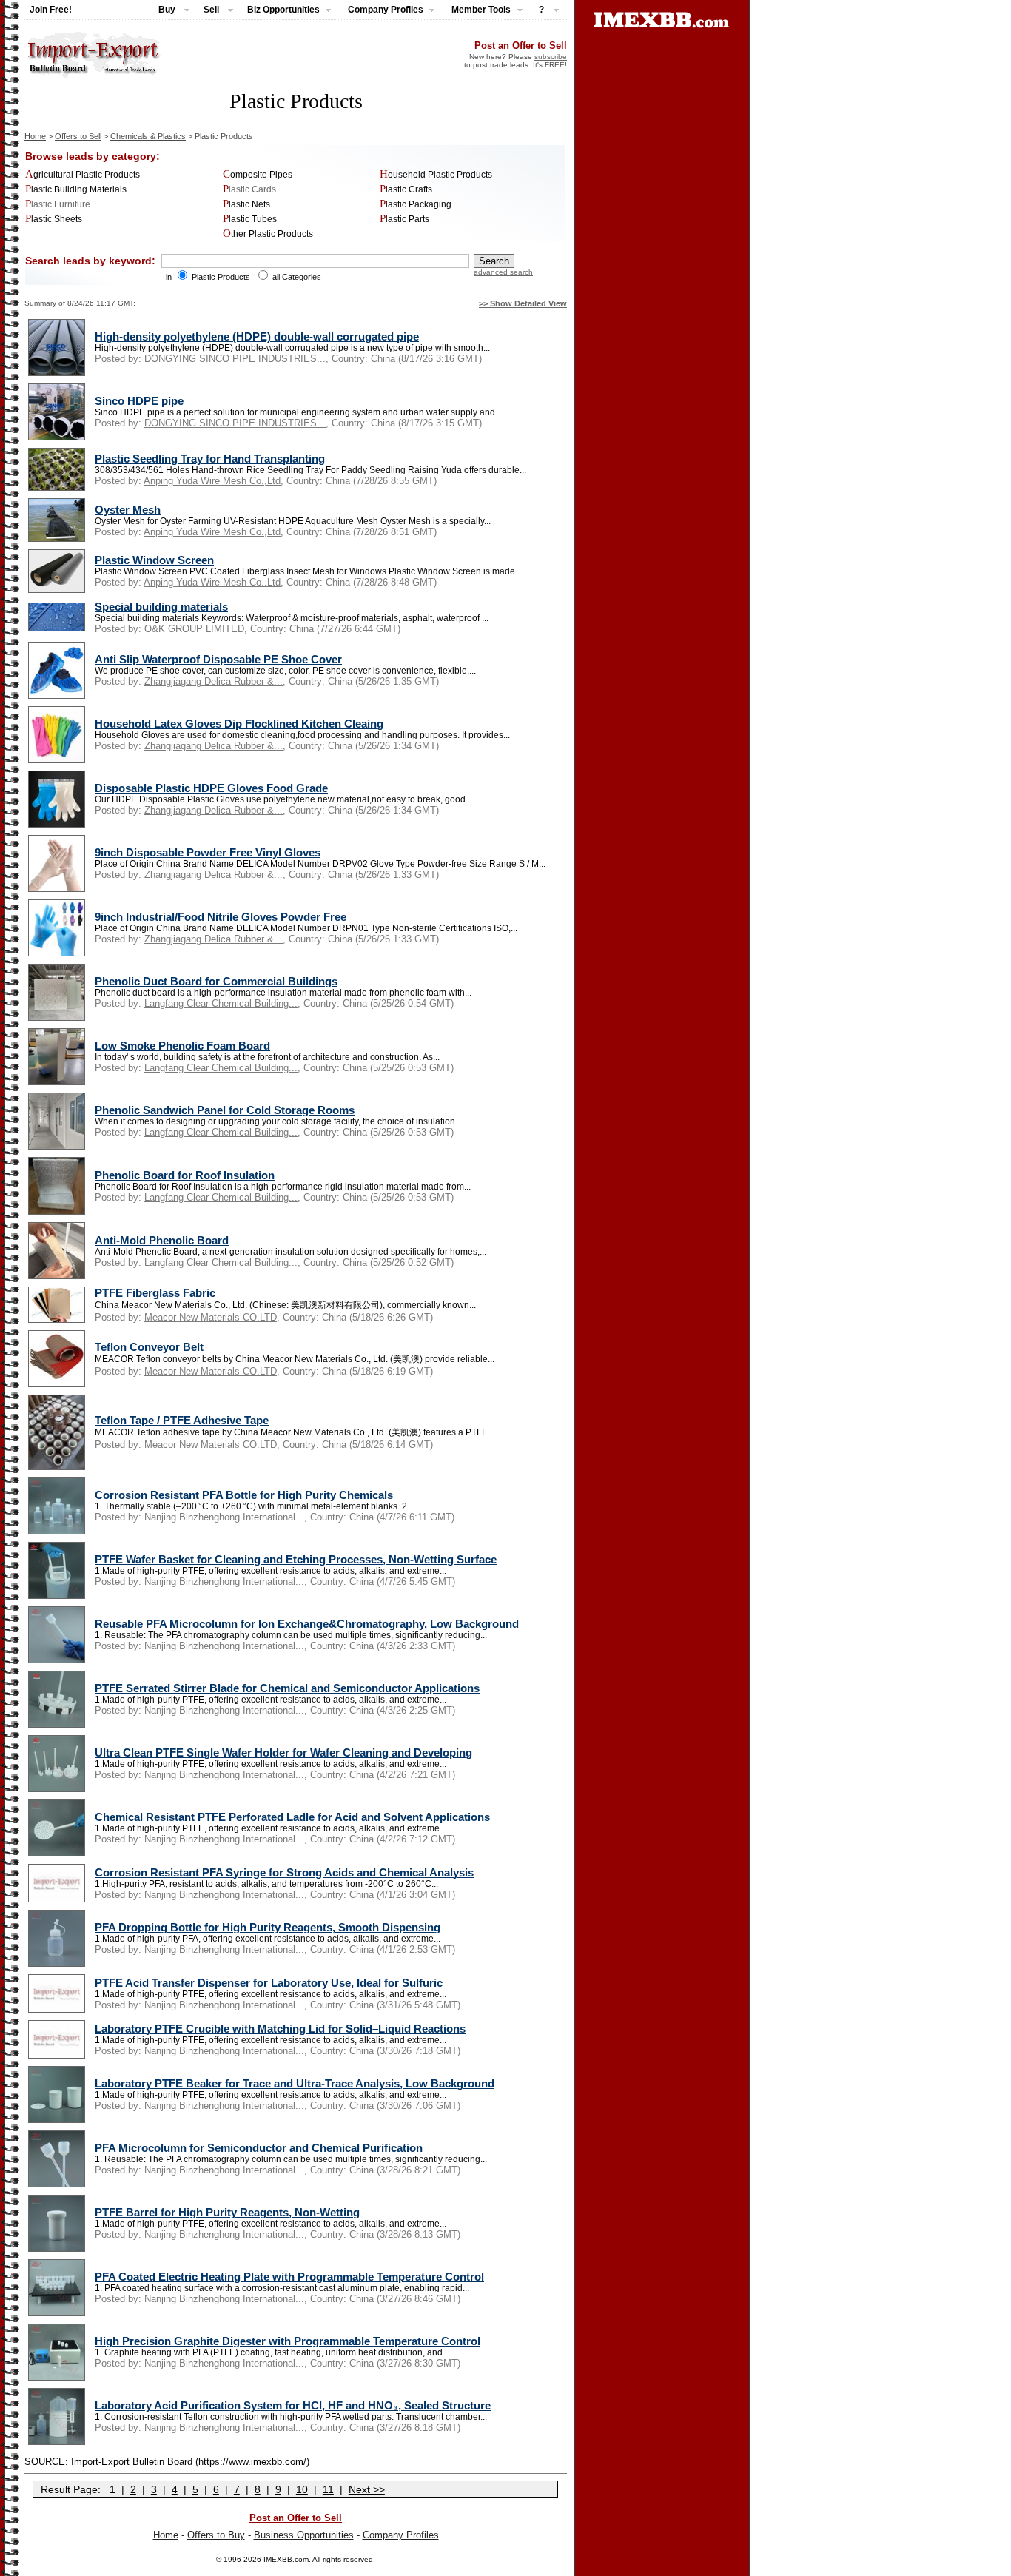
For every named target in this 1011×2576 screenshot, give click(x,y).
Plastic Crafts (406, 189)
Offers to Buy (216, 2535)
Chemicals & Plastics (148, 136)
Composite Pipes (258, 175)
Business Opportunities (304, 2535)
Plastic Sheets (54, 219)
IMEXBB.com (286, 2559)
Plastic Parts (404, 219)
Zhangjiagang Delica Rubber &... (214, 681)
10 (302, 2489)
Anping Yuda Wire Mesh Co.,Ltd (212, 481)
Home (35, 136)
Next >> (367, 2489)
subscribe (551, 57)
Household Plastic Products (436, 175)
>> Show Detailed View (523, 303)
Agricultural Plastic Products (83, 175)
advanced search (503, 272)
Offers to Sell (78, 136)
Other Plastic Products (268, 234)
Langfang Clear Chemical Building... (221, 1003)
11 (328, 2489)
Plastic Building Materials (76, 189)
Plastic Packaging (416, 204)
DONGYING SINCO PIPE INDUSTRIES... (235, 359)
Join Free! (51, 10)
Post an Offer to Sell (521, 46)
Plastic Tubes (250, 219)
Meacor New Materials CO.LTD (211, 1317)
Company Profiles (401, 2535)
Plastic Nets (246, 204)
